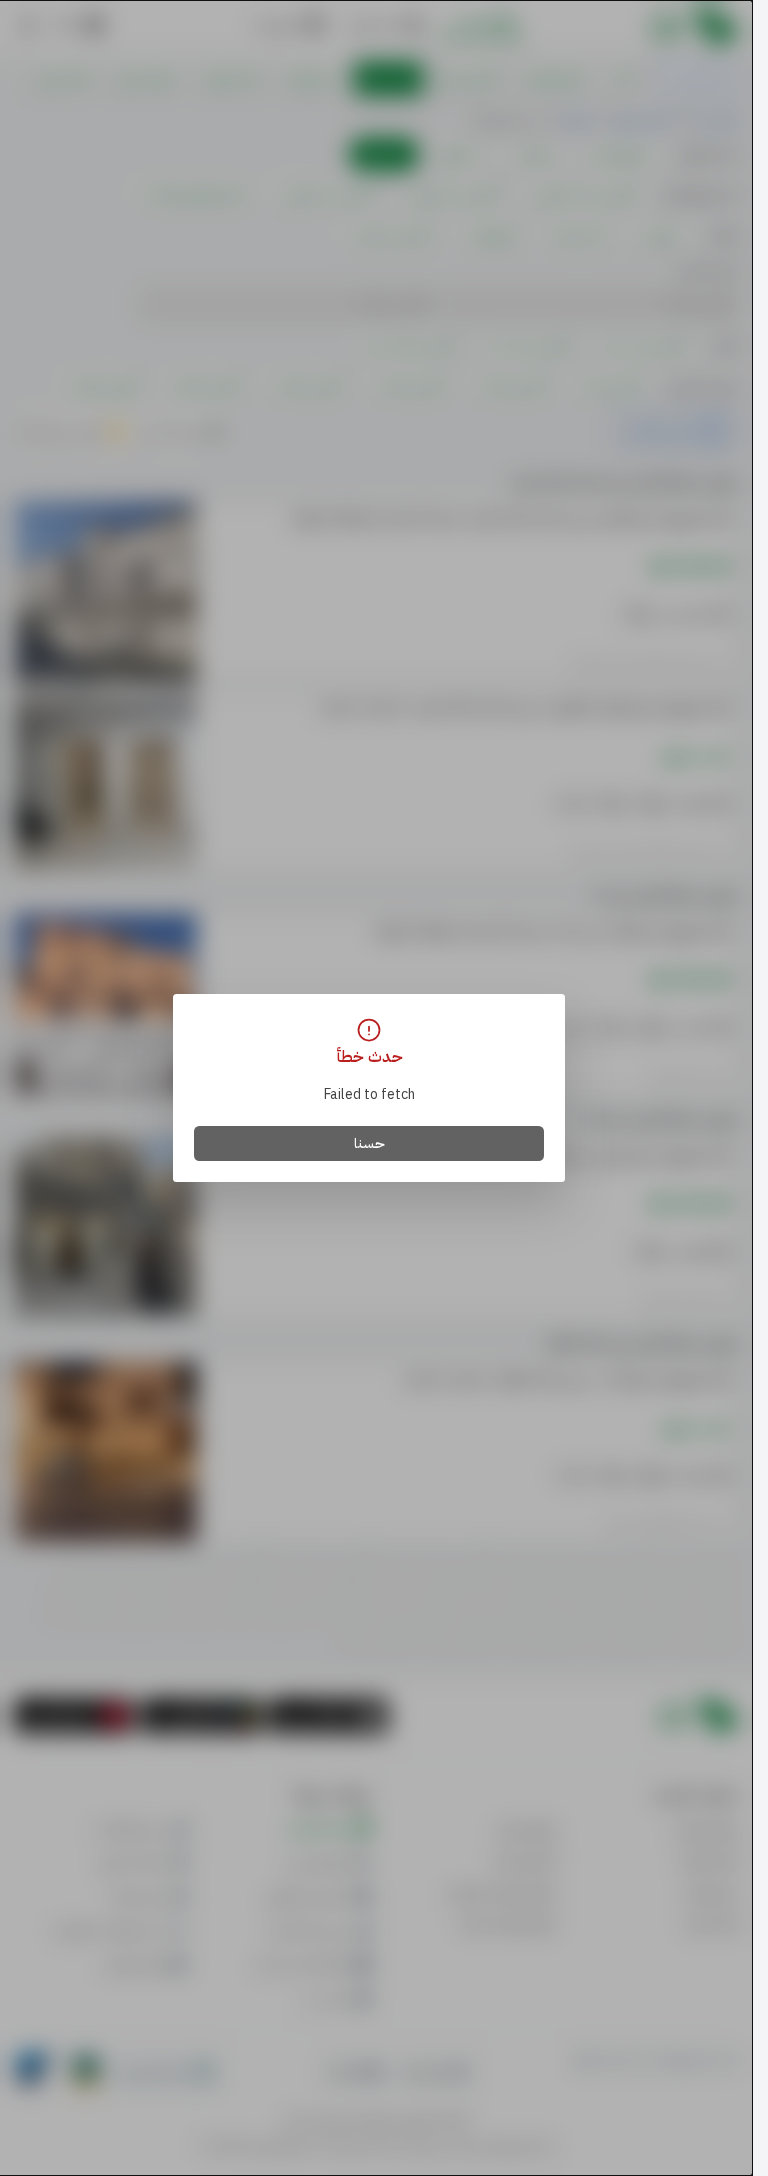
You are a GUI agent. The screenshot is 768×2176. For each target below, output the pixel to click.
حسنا (369, 1143)
